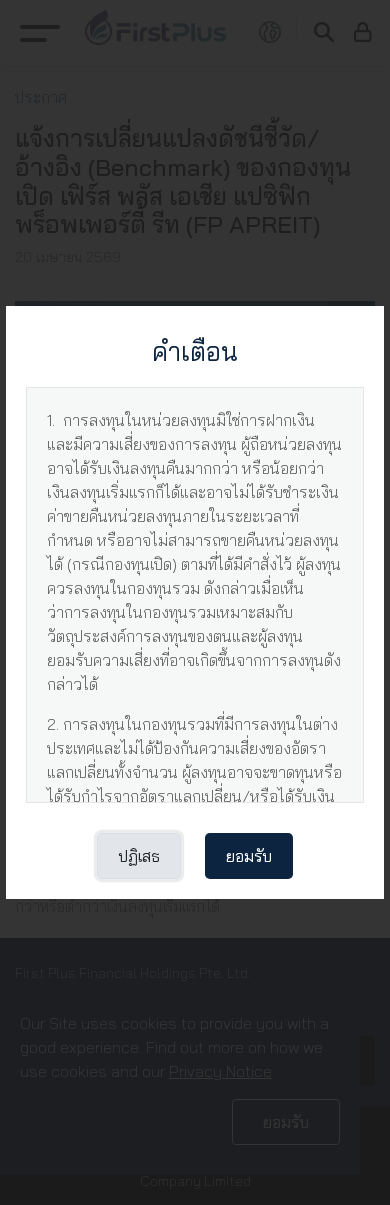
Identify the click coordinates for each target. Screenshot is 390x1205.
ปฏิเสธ (139, 856)
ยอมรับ (249, 856)
